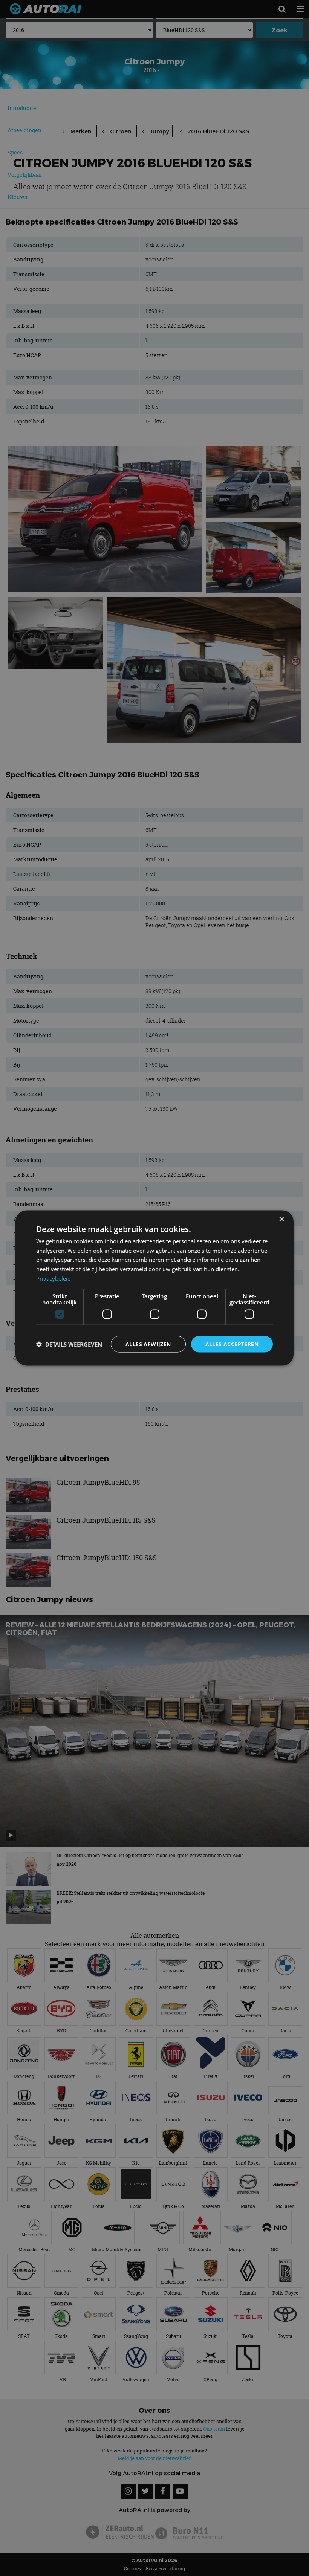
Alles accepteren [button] (232, 1344)
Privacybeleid (54, 1278)
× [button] (281, 1219)
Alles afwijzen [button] (148, 1344)
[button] (69, 1344)
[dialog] (154, 1288)
